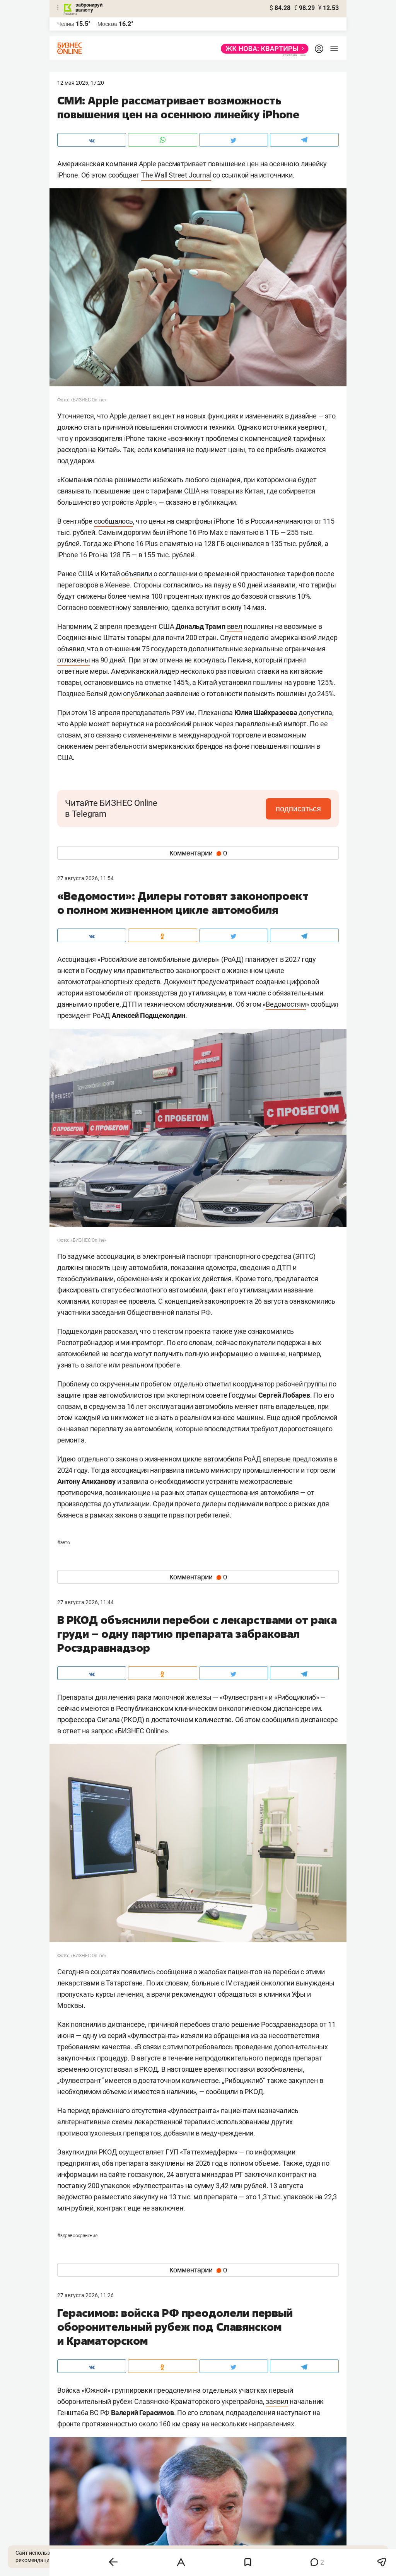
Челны (66, 24)
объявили (136, 574)
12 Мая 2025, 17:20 (81, 83)
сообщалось (114, 521)
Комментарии (198, 853)
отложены (73, 660)
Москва (107, 24)
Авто (64, 1543)
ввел (235, 626)
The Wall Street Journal (176, 175)
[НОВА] (262, 49)
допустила (315, 713)
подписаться (298, 809)
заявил (277, 2401)
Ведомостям (286, 1004)
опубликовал (144, 694)
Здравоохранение (77, 2236)
